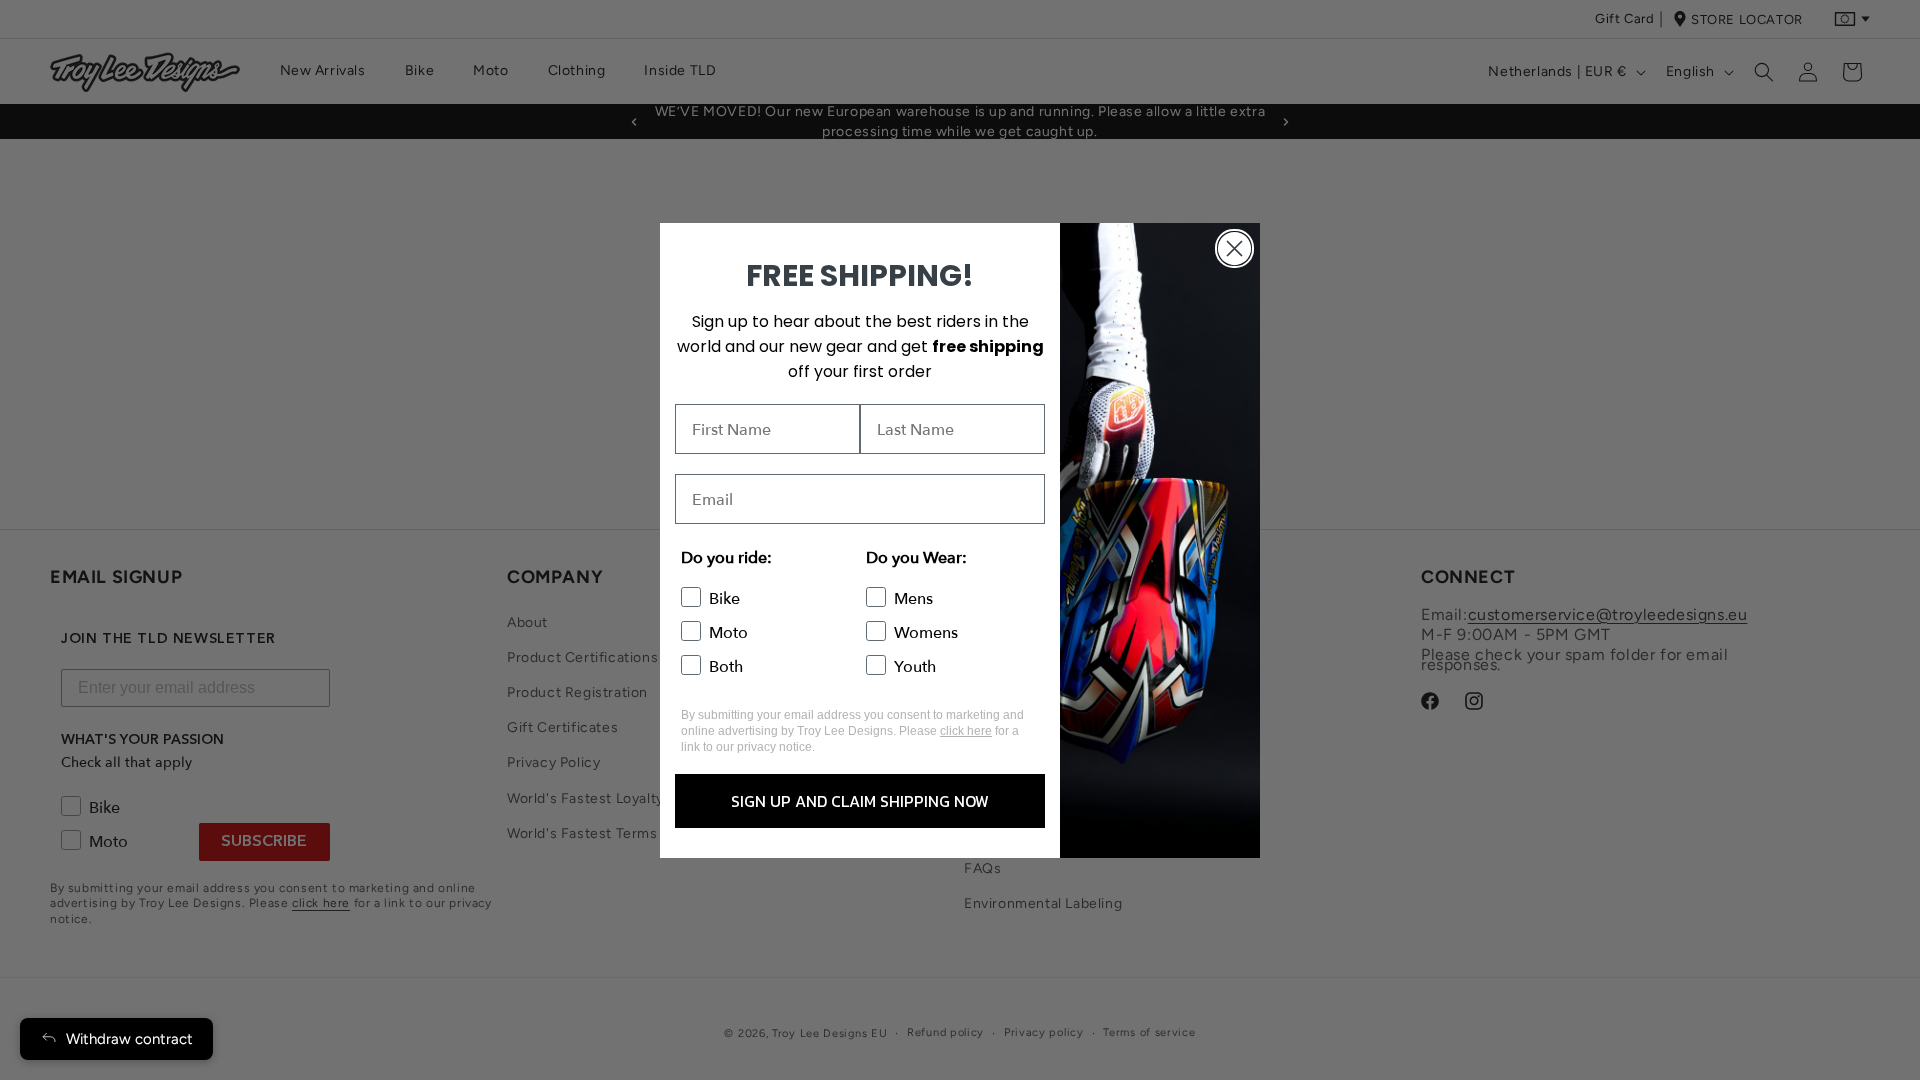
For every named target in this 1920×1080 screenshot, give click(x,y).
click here (966, 731)
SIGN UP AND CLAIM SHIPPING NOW (860, 801)
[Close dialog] (1234, 248)
